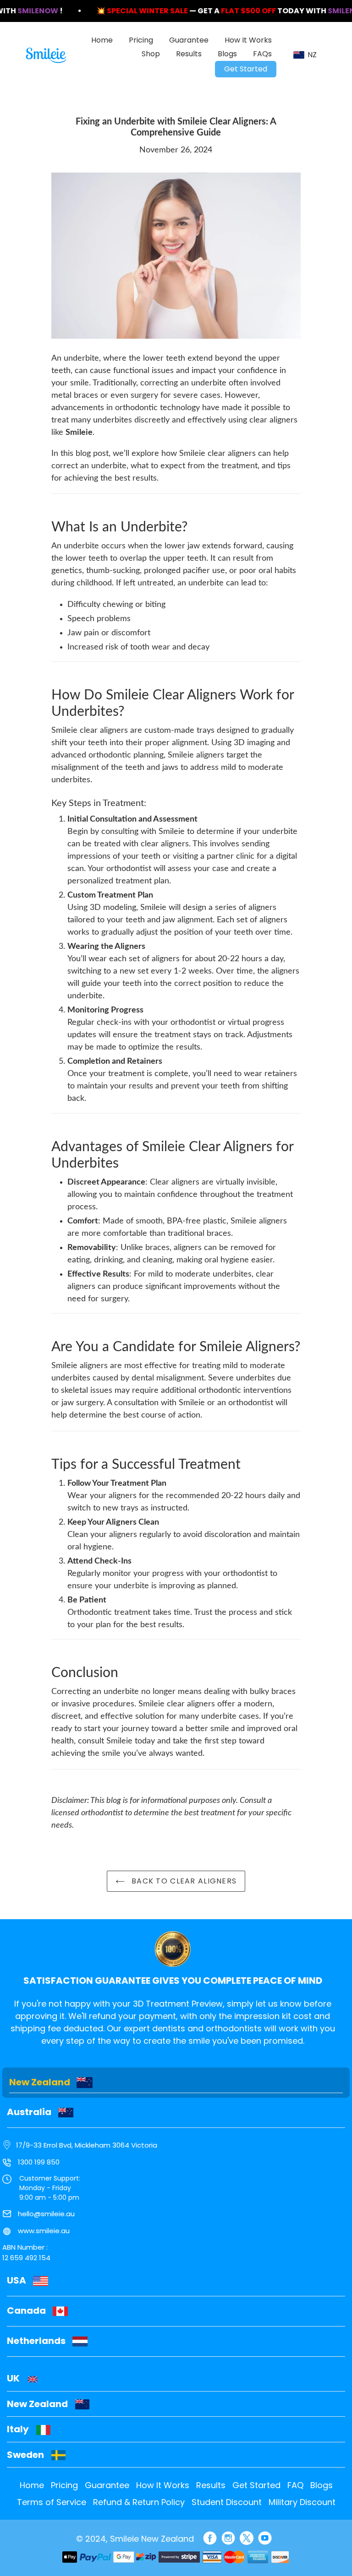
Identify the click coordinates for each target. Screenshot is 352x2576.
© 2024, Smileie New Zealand (135, 2539)
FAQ (295, 2485)
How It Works (163, 2485)
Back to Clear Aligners (183, 1881)
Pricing (64, 2485)
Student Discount (227, 2502)
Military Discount (302, 2502)
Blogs (322, 2485)
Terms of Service (52, 2502)
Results (211, 2485)
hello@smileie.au (46, 2214)
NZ (312, 55)
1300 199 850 (39, 2162)
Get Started (256, 2485)
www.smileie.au (44, 2231)
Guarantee (107, 2485)
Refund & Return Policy (139, 2502)
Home (32, 2485)
